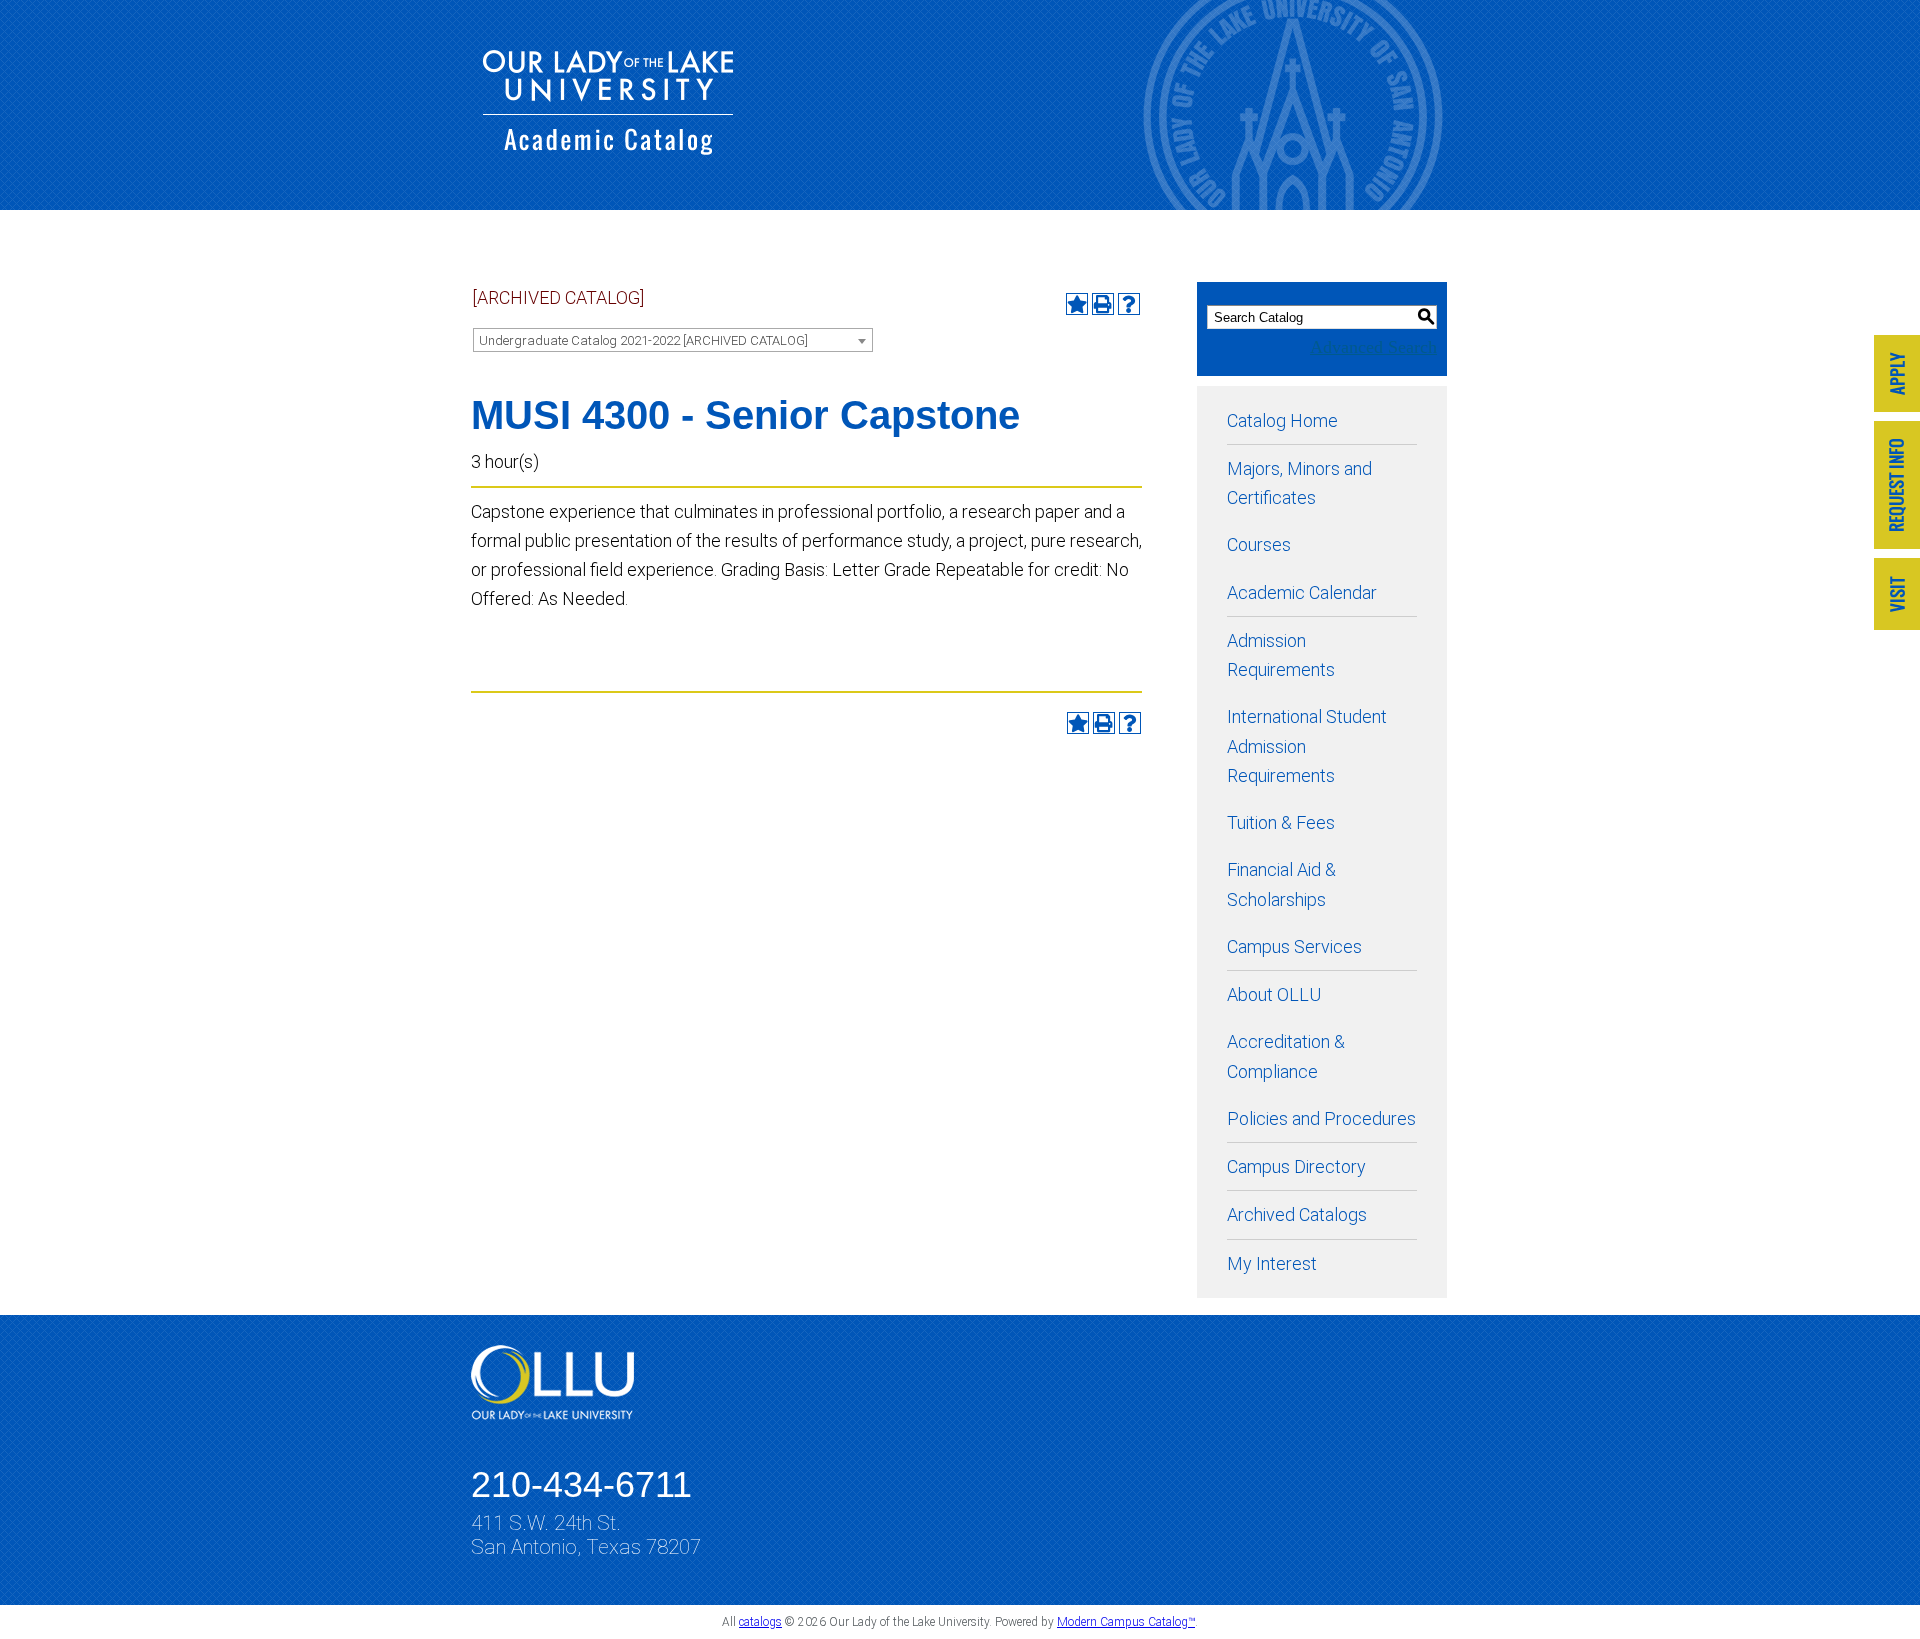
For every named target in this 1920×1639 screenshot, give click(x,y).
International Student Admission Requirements (1307, 746)
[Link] (1897, 375)
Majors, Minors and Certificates (1299, 483)
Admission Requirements (1281, 655)
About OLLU (1274, 994)
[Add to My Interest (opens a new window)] (1077, 304)
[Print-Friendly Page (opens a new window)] (1103, 304)
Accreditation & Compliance (1286, 1056)
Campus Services (1294, 946)
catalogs (760, 1622)
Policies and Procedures (1321, 1118)
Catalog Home (1282, 420)
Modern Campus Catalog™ (1126, 1622)
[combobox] (673, 340)
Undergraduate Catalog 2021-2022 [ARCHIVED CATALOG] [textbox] (643, 340)
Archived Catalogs (1297, 1214)
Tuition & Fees (1281, 822)
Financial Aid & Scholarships (1281, 884)
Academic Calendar (1302, 592)
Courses (1259, 544)
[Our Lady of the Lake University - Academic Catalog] (608, 148)
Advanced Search (1373, 347)
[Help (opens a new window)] (1129, 304)
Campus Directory (1296, 1166)
